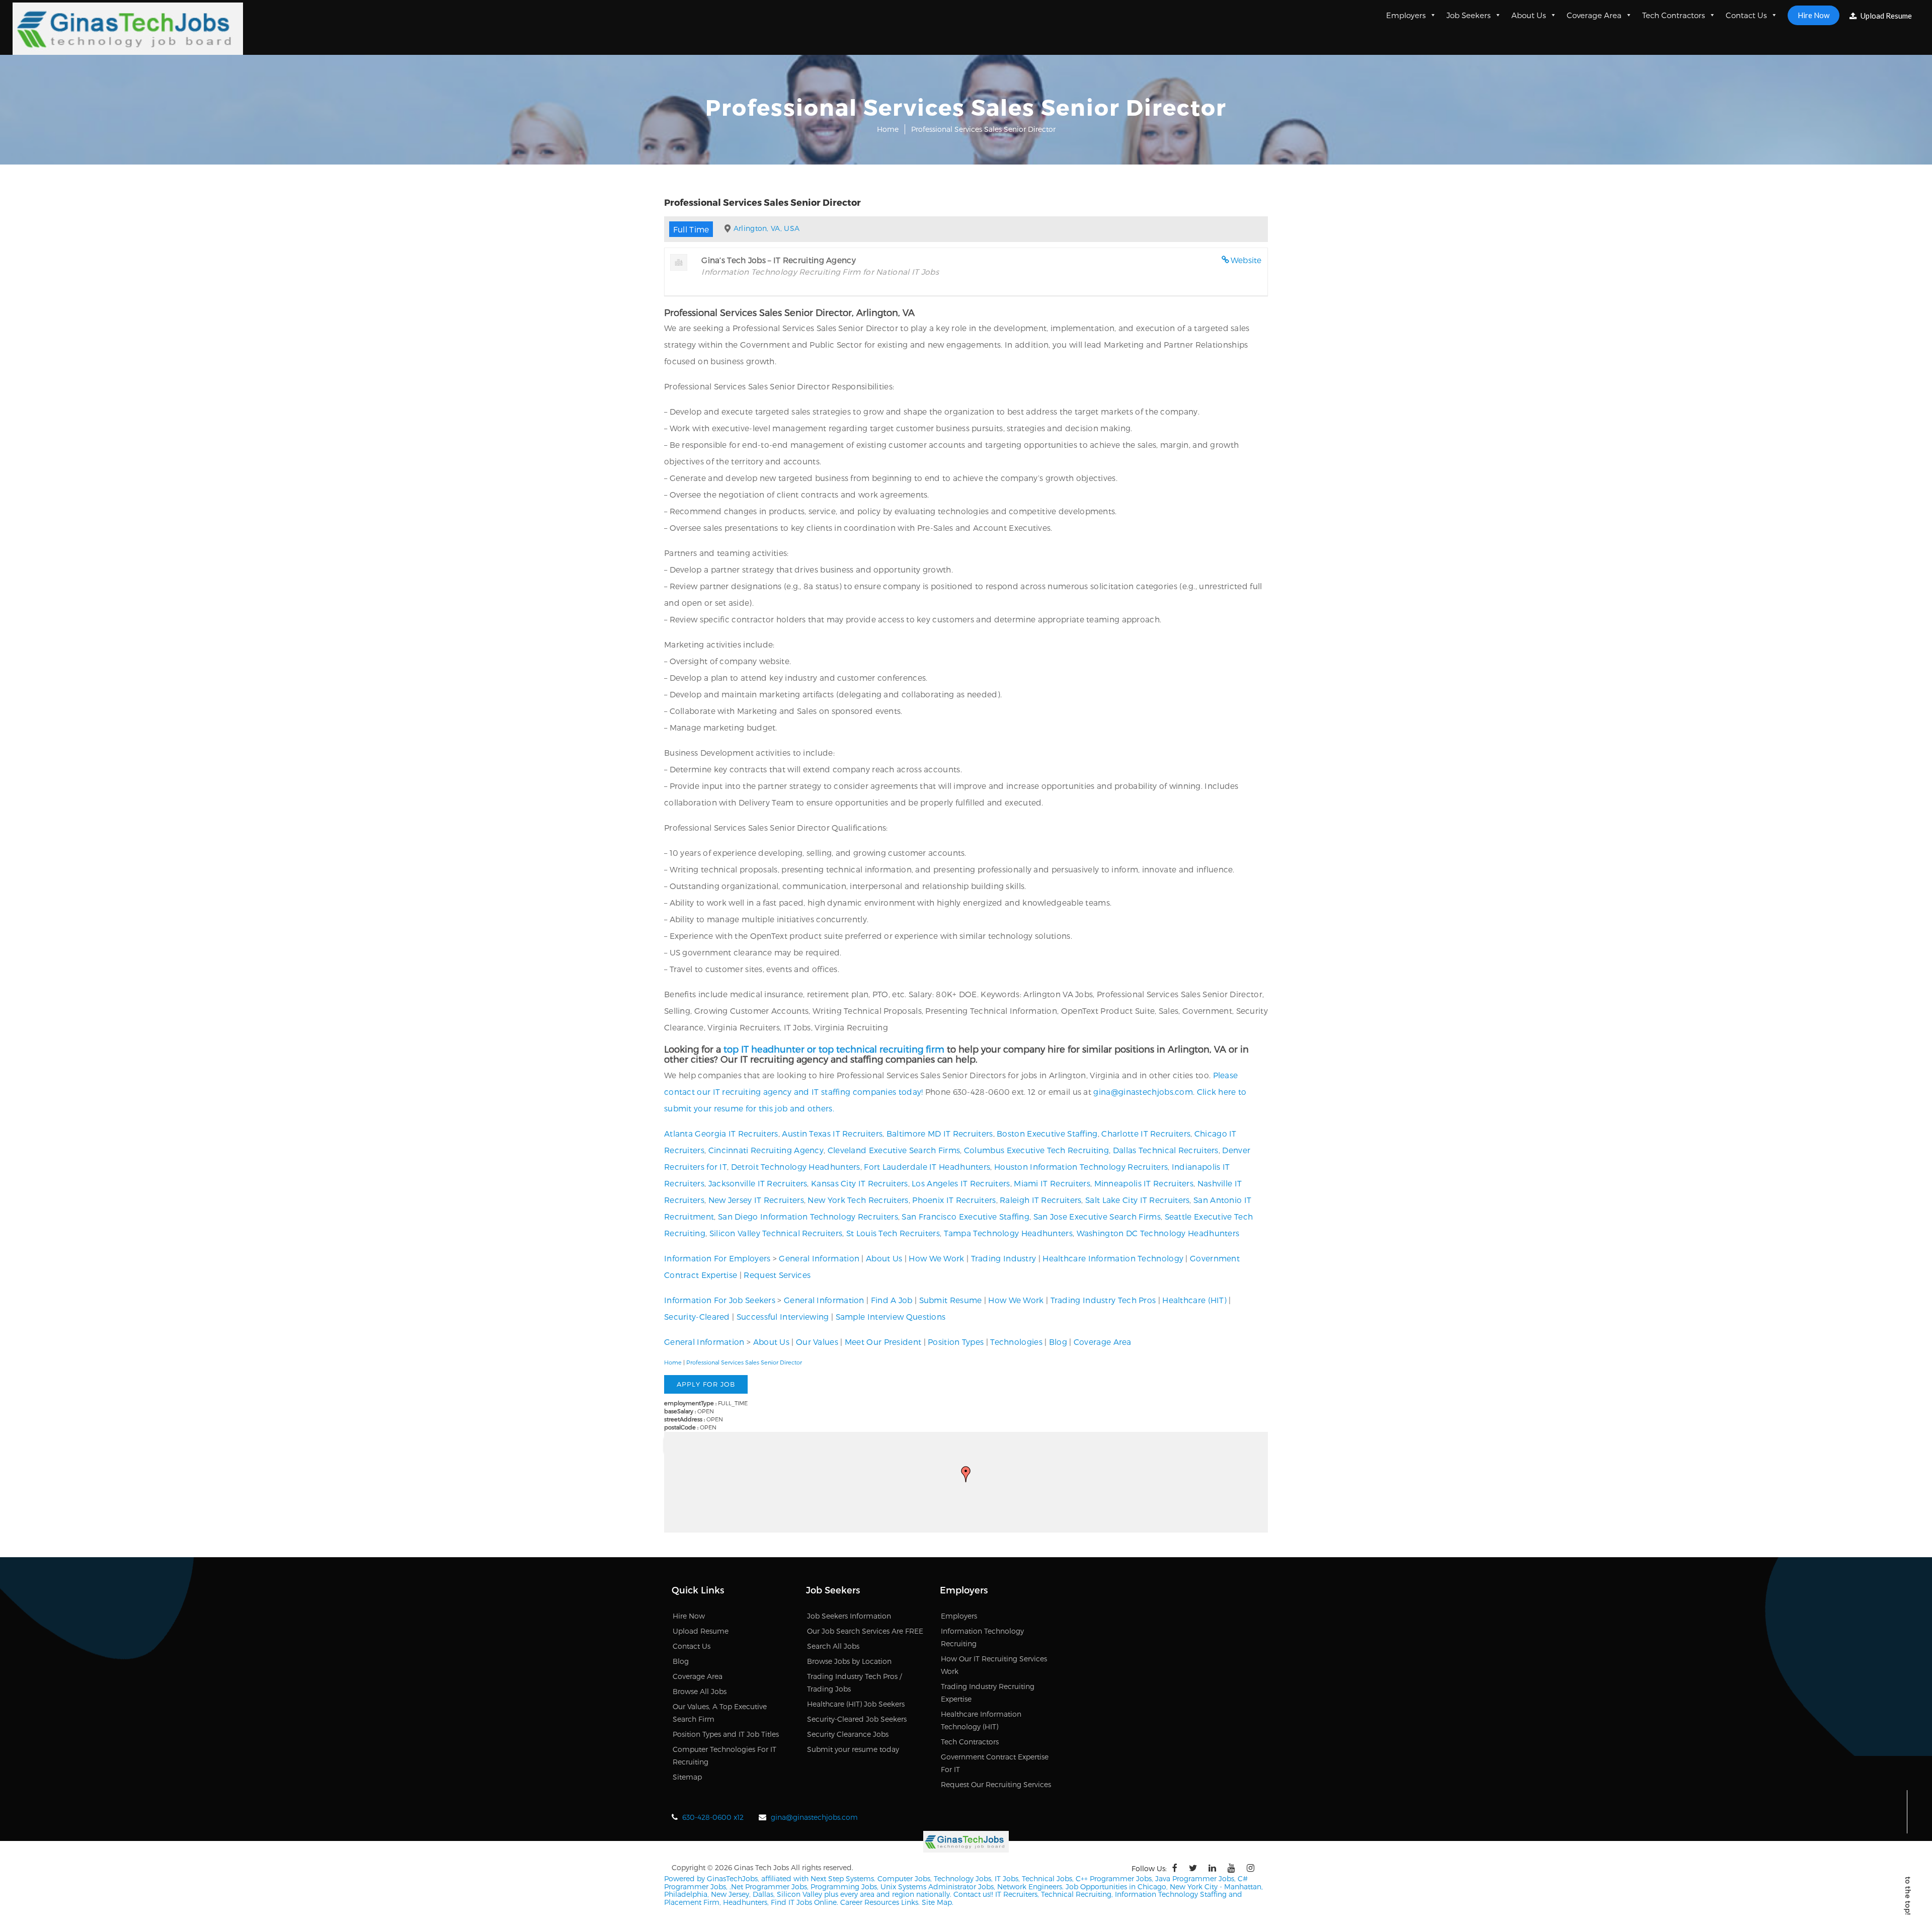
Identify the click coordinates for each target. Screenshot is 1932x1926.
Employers (1406, 15)
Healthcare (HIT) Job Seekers (856, 1704)
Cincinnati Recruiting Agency (766, 1150)
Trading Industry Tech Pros (1103, 1300)
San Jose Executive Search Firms (1097, 1216)
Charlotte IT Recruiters (1146, 1133)
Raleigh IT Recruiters (1040, 1200)
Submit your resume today (853, 1749)
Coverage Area (1594, 15)
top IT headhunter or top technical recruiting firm (834, 1049)
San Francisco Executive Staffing (965, 1216)
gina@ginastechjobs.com (1143, 1092)
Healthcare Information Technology (1113, 1258)
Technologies (1016, 1342)
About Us (1529, 15)
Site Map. (938, 1902)
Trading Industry (1004, 1258)
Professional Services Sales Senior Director (744, 1362)
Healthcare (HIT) (1194, 1300)
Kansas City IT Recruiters (860, 1183)
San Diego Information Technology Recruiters (808, 1216)
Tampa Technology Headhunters (1008, 1233)
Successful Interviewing (783, 1316)
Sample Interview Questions (891, 1316)
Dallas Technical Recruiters (1166, 1150)
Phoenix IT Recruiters (954, 1200)
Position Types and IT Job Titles (726, 1734)
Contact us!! (972, 1894)
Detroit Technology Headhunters (796, 1167)
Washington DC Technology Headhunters (1158, 1233)
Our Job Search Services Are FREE (865, 1631)
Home (888, 129)
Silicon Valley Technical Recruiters (776, 1233)
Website (1246, 260)
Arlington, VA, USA (767, 228)
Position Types (956, 1342)
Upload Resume (1885, 16)
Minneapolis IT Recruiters (1144, 1183)
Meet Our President (883, 1342)
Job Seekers (1469, 15)
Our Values (817, 1342)
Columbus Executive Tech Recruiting (1036, 1150)
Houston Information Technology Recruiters (1081, 1167)
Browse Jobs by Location (849, 1661)
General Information (819, 1258)
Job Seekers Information (849, 1616)
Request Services (777, 1275)
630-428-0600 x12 (713, 1817)
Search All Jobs (833, 1646)
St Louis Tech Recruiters (893, 1233)
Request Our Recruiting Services (996, 1784)
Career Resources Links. (879, 1902)
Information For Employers (717, 1258)
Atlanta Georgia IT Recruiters (721, 1133)
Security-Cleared (697, 1316)
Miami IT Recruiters (1052, 1183)
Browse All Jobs (700, 1691)
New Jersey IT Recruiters (756, 1200)
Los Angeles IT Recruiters (961, 1183)
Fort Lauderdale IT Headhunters (927, 1167)
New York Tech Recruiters (858, 1200)
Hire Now (1814, 15)
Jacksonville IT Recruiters (758, 1183)
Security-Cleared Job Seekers (857, 1719)
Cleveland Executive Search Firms (894, 1150)
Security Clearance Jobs (848, 1734)
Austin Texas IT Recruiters (832, 1133)
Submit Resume (951, 1300)
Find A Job (892, 1300)
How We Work (936, 1258)
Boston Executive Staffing (1047, 1133)
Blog (1058, 1342)
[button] (966, 1474)
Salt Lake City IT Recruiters (1137, 1200)
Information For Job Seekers (720, 1300)
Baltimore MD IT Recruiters (940, 1133)
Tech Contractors (1674, 15)
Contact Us (1746, 15)
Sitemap (687, 1777)
